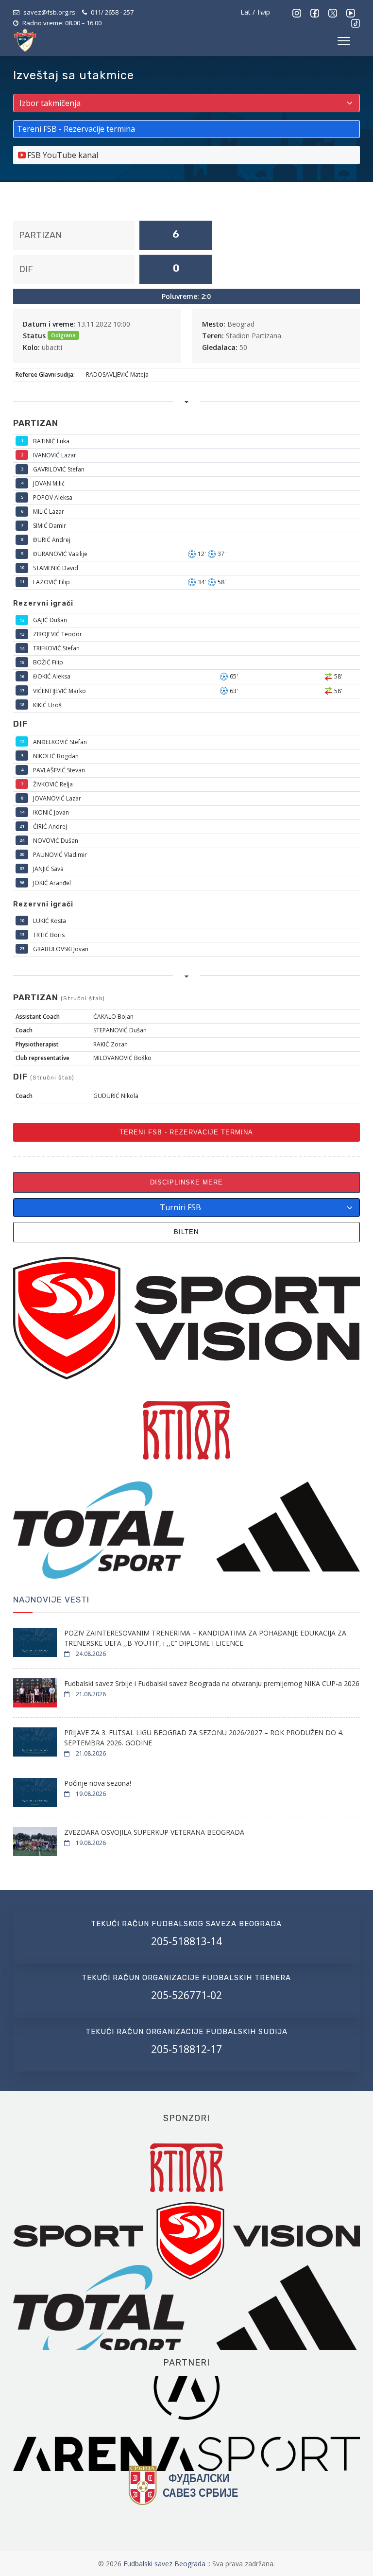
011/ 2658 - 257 (112, 12)
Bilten (186, 1232)
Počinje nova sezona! (98, 1783)
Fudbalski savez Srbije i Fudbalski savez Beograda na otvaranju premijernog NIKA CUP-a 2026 (212, 1683)
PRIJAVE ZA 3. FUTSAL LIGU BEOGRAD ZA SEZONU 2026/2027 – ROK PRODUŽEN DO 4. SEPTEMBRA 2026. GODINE (204, 1738)
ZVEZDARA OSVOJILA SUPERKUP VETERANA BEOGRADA (154, 1832)
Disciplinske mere (186, 1182)
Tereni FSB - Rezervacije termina (186, 1132)
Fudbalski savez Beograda (165, 2564)
